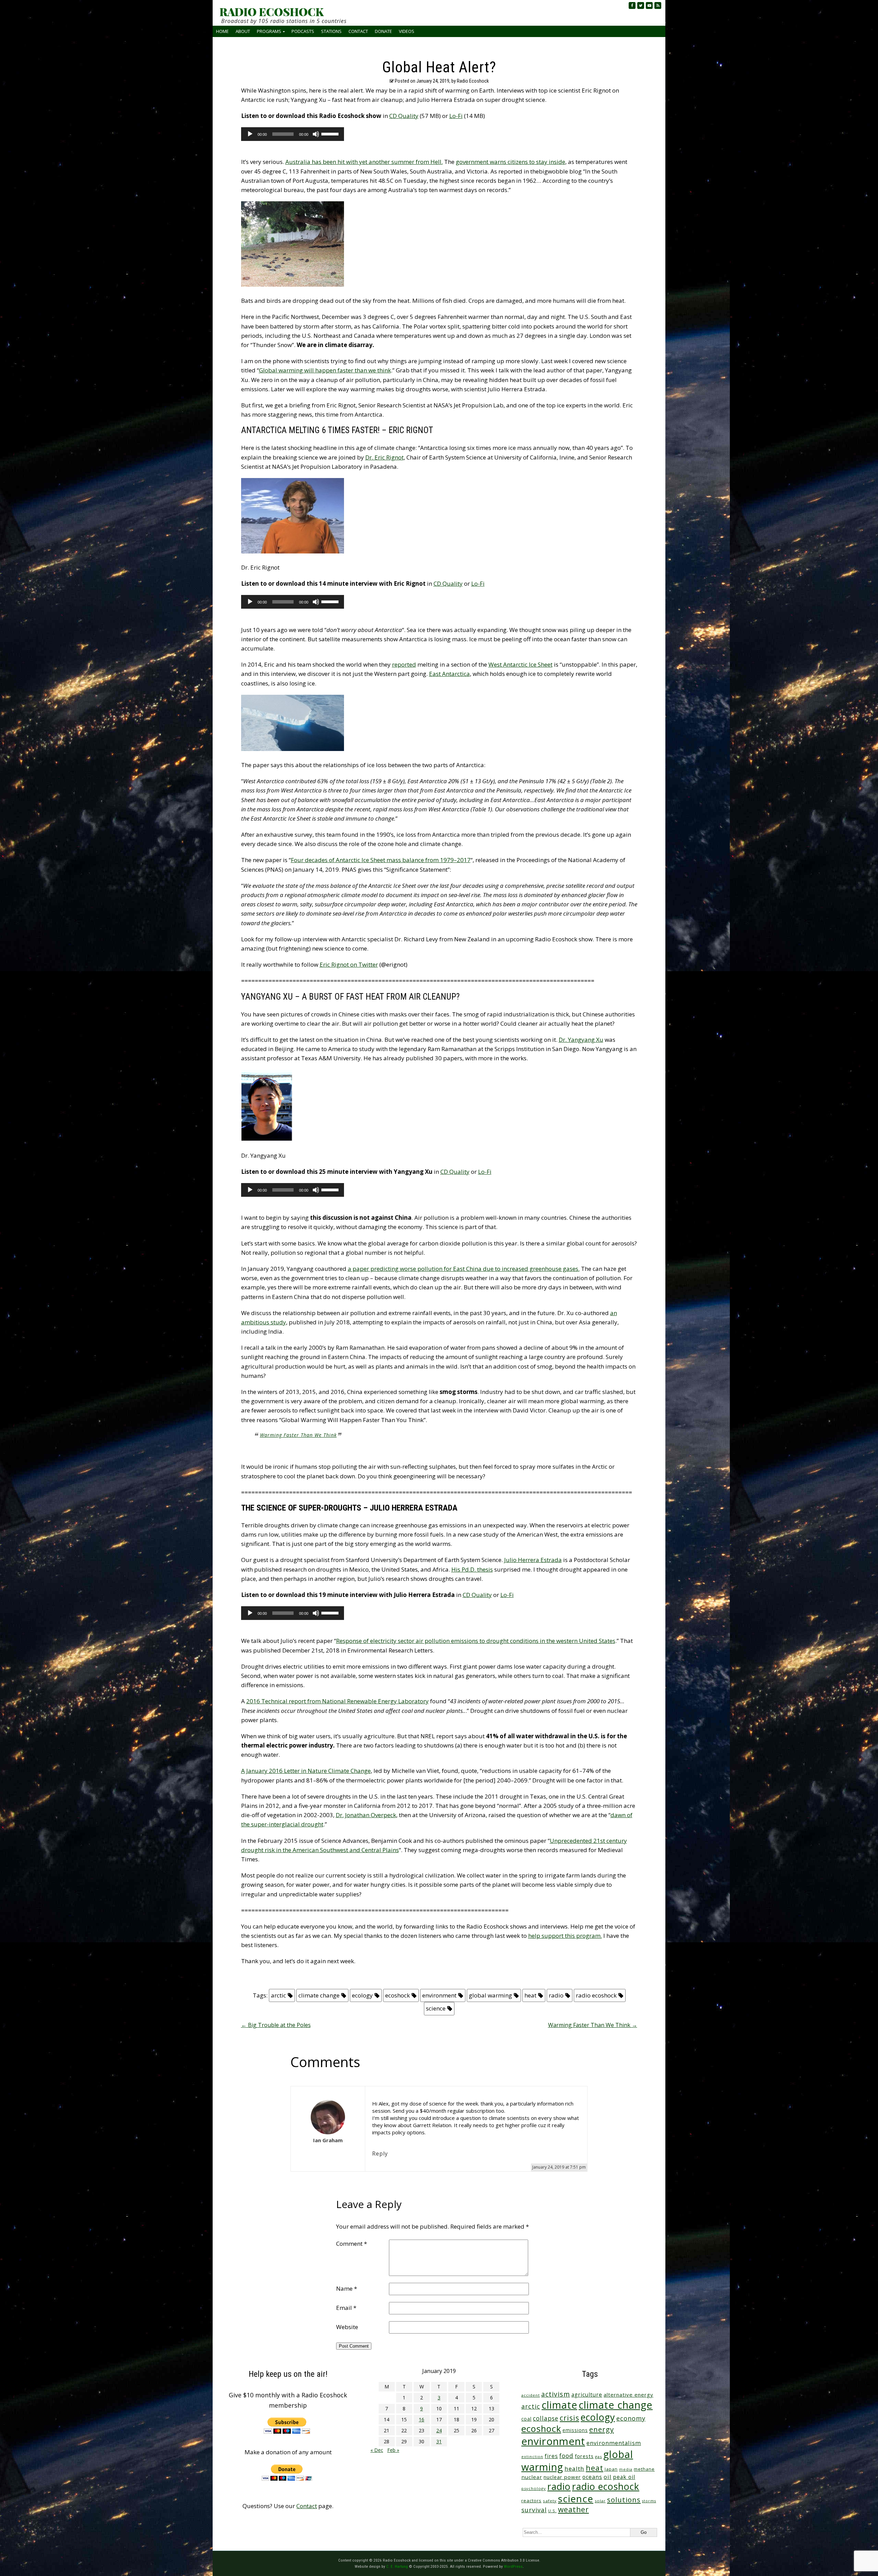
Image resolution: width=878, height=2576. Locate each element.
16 (422, 2419)
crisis (569, 2418)
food (566, 2456)
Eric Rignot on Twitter (349, 964)
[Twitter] (641, 5)
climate (559, 2405)
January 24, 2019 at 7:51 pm (559, 2167)
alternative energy (628, 2395)
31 (439, 2441)
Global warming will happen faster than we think (325, 370)
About (243, 31)
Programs (269, 31)
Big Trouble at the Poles (276, 2025)
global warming (490, 1995)
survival (534, 2510)
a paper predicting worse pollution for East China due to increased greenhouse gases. (464, 1269)
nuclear (532, 2477)
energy (602, 2429)
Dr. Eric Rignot (384, 457)
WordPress (513, 2566)
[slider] (331, 133)
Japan (611, 2469)
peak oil (624, 2477)
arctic (278, 1995)
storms (649, 2501)
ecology (362, 1995)
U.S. (552, 2511)
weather (573, 2509)
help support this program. (565, 1936)
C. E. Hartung (397, 2566)
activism (556, 2394)
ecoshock (398, 1995)
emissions (575, 2430)
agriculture (587, 2395)
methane (644, 2469)
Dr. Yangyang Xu (581, 1040)
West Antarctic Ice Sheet (520, 664)
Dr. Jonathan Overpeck (366, 1815)
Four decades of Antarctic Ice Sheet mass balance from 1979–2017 (381, 860)
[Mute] (316, 134)
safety (550, 2501)
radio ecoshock (596, 1995)
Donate (383, 31)
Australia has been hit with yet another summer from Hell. (364, 162)
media (626, 2469)
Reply (380, 2154)
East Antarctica (449, 674)
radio (556, 1995)
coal (526, 2419)
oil (608, 2477)
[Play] (250, 134)
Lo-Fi (456, 116)
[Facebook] (632, 5)
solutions (624, 2500)
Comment (352, 2244)
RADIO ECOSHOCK (271, 12)
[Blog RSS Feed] (658, 5)
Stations (331, 31)
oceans (592, 2477)
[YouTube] (649, 5)
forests (584, 2456)
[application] (293, 134)
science (436, 2008)
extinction (532, 2456)
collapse (546, 2418)
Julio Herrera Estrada (533, 1560)
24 (439, 2430)
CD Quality (404, 116)
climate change (319, 1995)
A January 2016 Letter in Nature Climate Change (306, 1771)
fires (551, 2456)
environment (439, 1995)
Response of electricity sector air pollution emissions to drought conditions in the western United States (476, 1641)
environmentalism (614, 2443)
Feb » (393, 2450)
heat (530, 1995)
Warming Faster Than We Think (298, 1435)
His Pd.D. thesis (472, 1569)
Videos (407, 31)
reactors (531, 2501)
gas (598, 2456)
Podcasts (303, 31)
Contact (358, 31)
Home (222, 31)
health (574, 2468)
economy (631, 2418)
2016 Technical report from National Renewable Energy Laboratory (337, 1701)
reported (404, 664)
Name (347, 2288)
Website (347, 2327)
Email (346, 2308)
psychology (534, 2488)
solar (600, 2501)
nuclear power (562, 2477)
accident (531, 2395)
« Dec (377, 2450)
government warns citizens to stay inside (511, 162)
